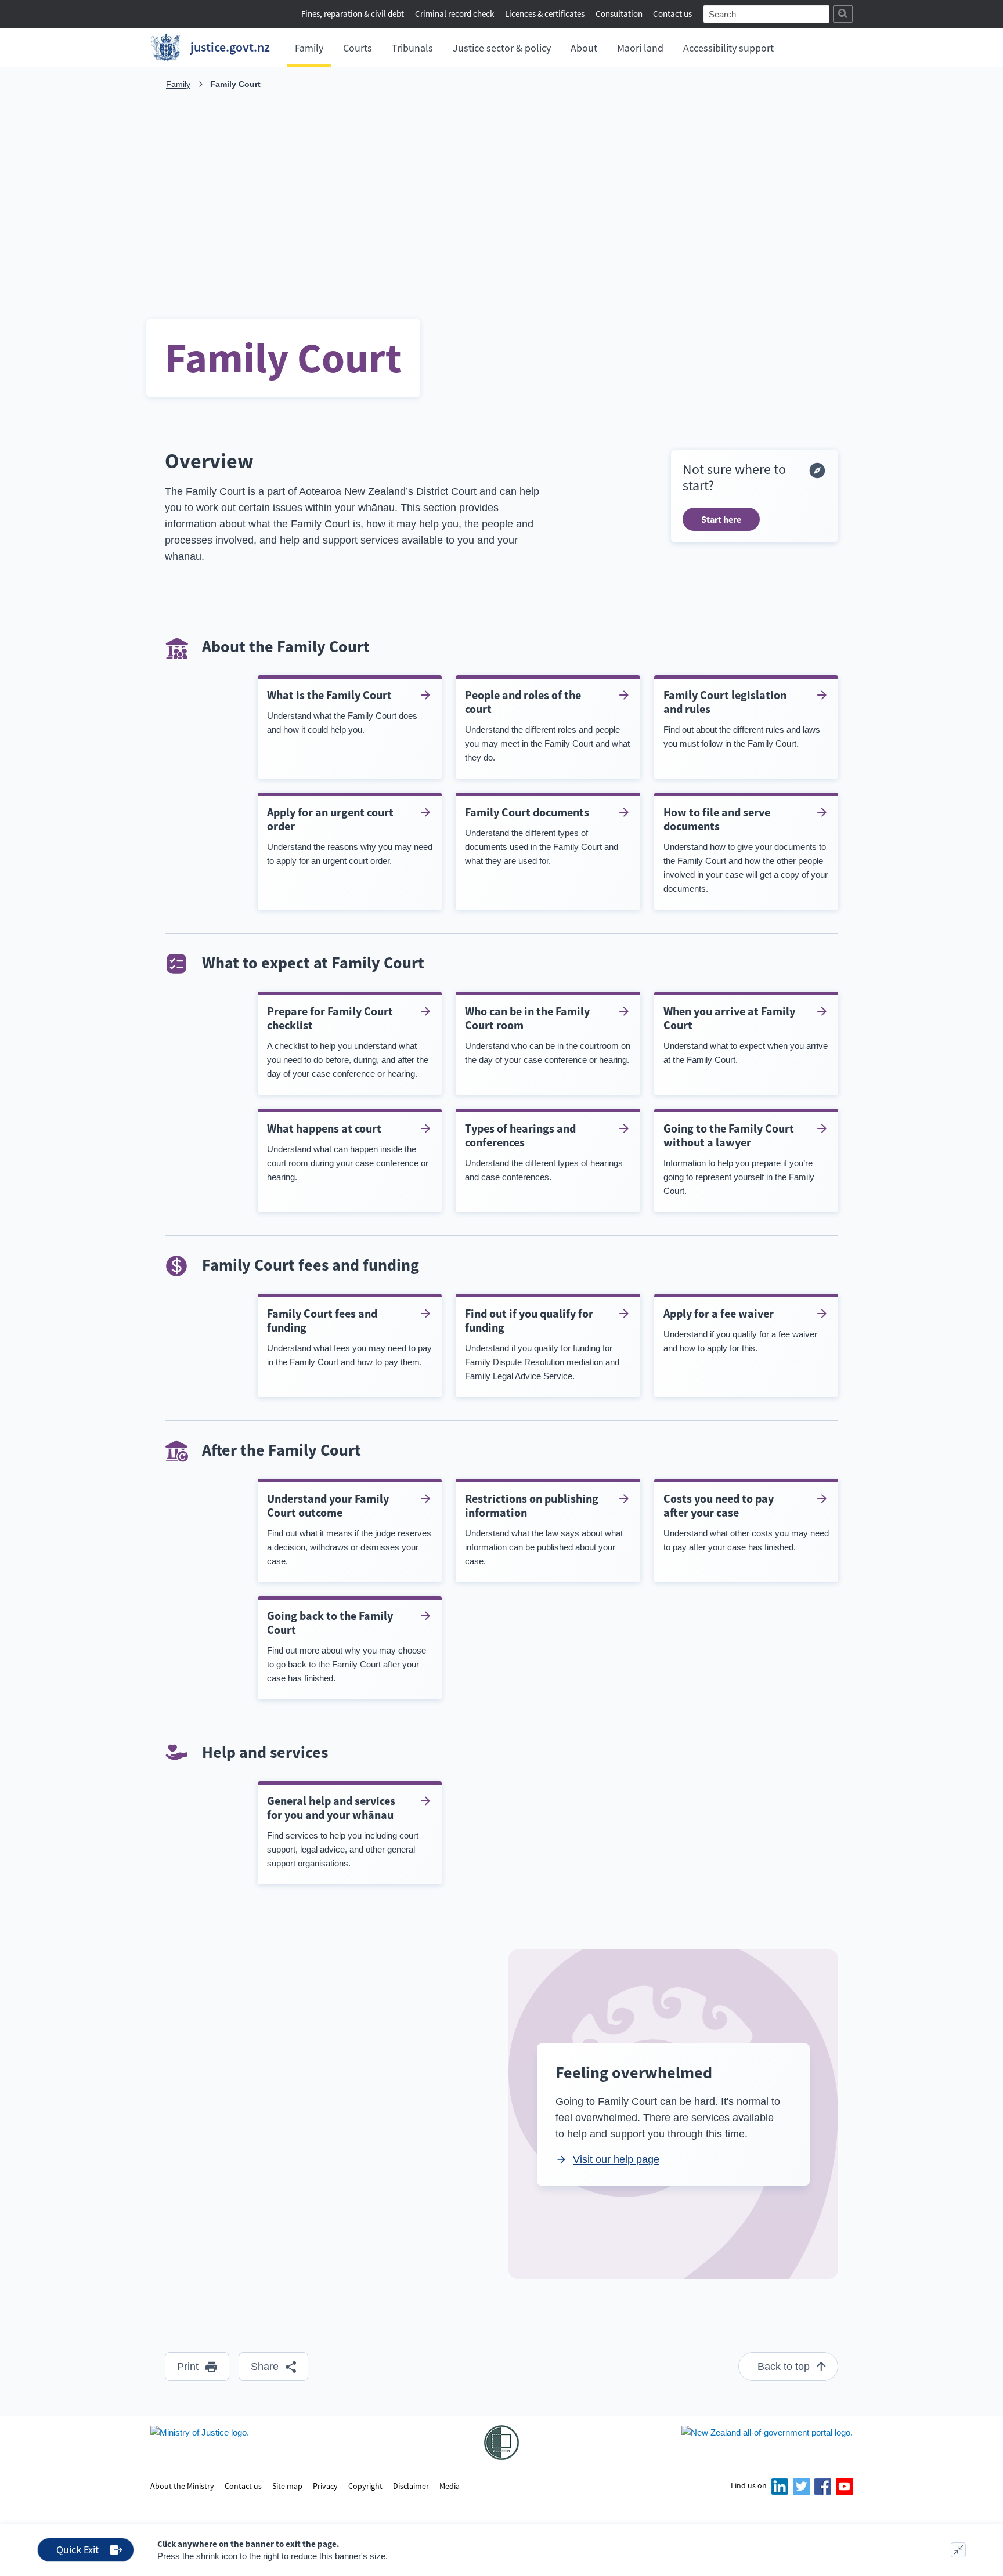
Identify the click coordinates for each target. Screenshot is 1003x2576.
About (584, 48)
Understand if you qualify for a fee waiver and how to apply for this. (740, 1329)
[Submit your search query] (843, 14)
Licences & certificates (545, 14)
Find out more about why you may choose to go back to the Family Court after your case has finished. (347, 1646)
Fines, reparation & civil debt (353, 14)
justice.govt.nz (230, 47)
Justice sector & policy (502, 48)
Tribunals (412, 48)
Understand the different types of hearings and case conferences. (544, 1151)
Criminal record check (454, 14)
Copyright (365, 2485)
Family (309, 48)
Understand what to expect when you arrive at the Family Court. (746, 1034)
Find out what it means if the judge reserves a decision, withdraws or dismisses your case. (349, 1528)
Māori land (640, 48)
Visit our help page (616, 2159)
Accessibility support (728, 48)
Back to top (784, 2367)
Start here (721, 519)
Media (450, 2485)
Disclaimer (411, 2485)
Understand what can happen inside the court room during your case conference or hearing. (348, 1151)
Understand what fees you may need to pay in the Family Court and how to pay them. (349, 1336)
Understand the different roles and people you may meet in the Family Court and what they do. (547, 725)
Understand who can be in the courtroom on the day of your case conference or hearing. (548, 1034)
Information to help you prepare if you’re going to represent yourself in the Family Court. (739, 1158)
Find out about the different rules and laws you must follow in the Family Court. (742, 718)
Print (188, 2367)
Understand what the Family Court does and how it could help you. (342, 711)
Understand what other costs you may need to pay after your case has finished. (746, 1522)
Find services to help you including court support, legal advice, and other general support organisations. (343, 1831)
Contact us (672, 14)
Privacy (325, 2485)
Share (265, 2367)
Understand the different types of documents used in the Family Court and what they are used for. (542, 835)
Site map (287, 2485)
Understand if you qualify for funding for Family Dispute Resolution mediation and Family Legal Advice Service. (542, 1343)
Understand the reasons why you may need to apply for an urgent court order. (350, 835)
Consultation (620, 14)
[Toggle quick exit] (958, 2550)
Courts (358, 48)
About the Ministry (182, 2485)
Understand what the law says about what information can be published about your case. (544, 1528)
